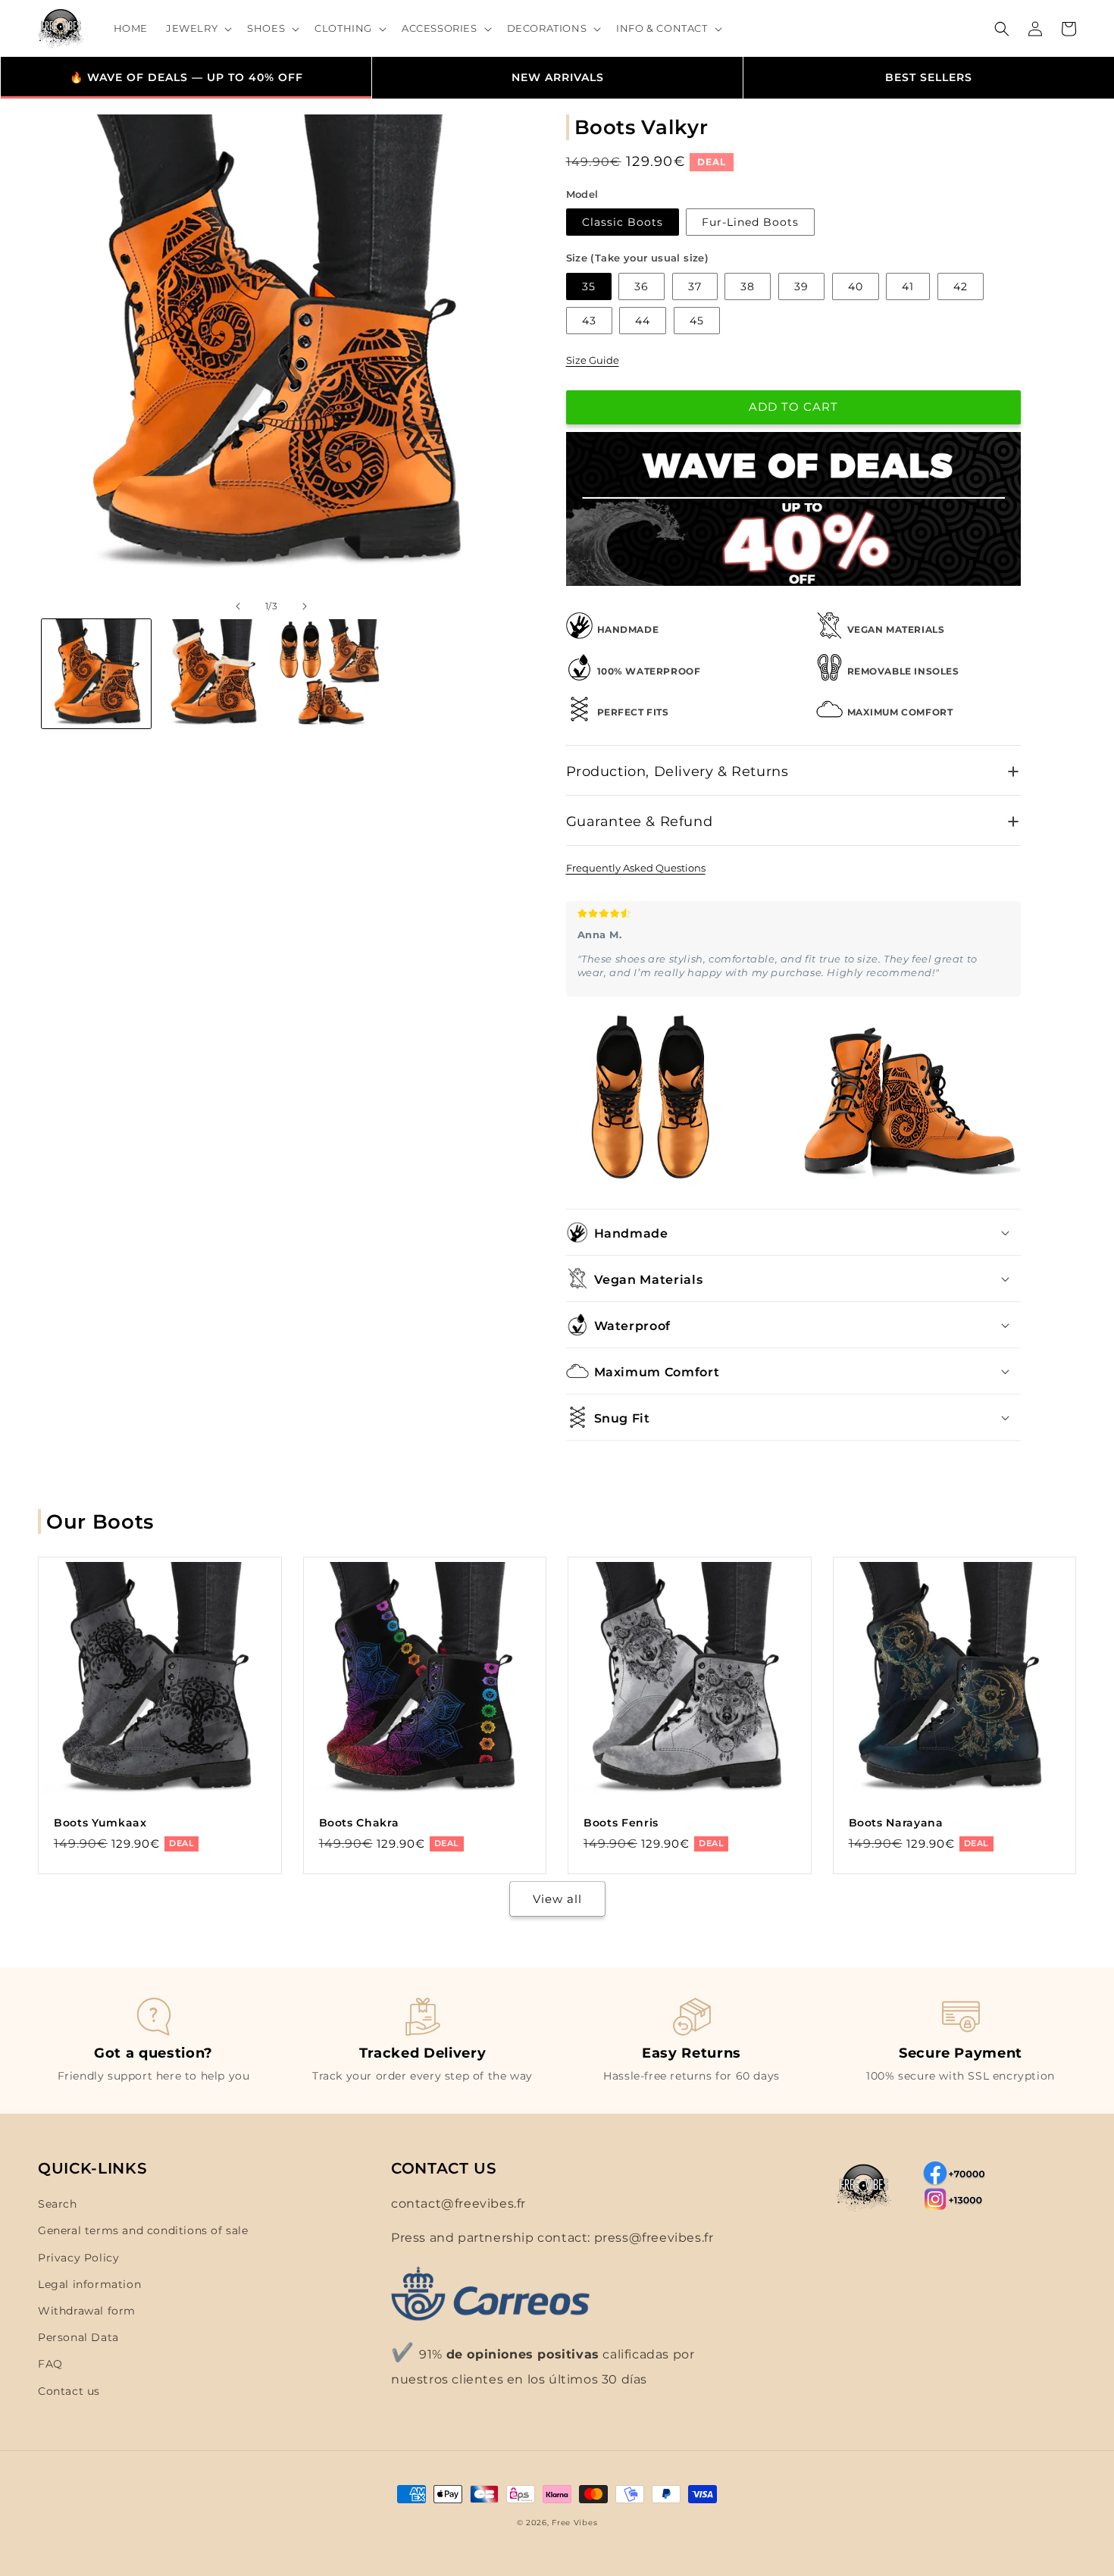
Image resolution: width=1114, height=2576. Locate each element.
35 (589, 286)
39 (801, 286)
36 (641, 286)
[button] (197, 28)
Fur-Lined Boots (750, 222)
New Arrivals (558, 77)
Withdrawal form (87, 2311)
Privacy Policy (78, 2258)
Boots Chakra (359, 1823)
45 (697, 321)
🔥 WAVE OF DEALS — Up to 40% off (186, 77)
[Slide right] (305, 606)
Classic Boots (623, 222)
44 (643, 321)
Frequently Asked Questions (636, 868)
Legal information (89, 2284)
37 (695, 286)
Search (58, 2204)
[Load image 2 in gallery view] (213, 674)
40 (856, 286)
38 (748, 286)
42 (961, 286)
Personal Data (78, 2337)
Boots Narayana (896, 1823)
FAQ (50, 2364)
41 (908, 286)
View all (557, 1899)
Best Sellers (929, 77)
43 (589, 321)
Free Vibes (574, 2523)
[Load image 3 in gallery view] (329, 674)
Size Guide (593, 360)
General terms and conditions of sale (143, 2230)
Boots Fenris (621, 1823)
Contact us (69, 2391)
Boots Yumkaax (100, 1823)
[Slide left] (238, 606)
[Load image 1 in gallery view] (96, 674)
